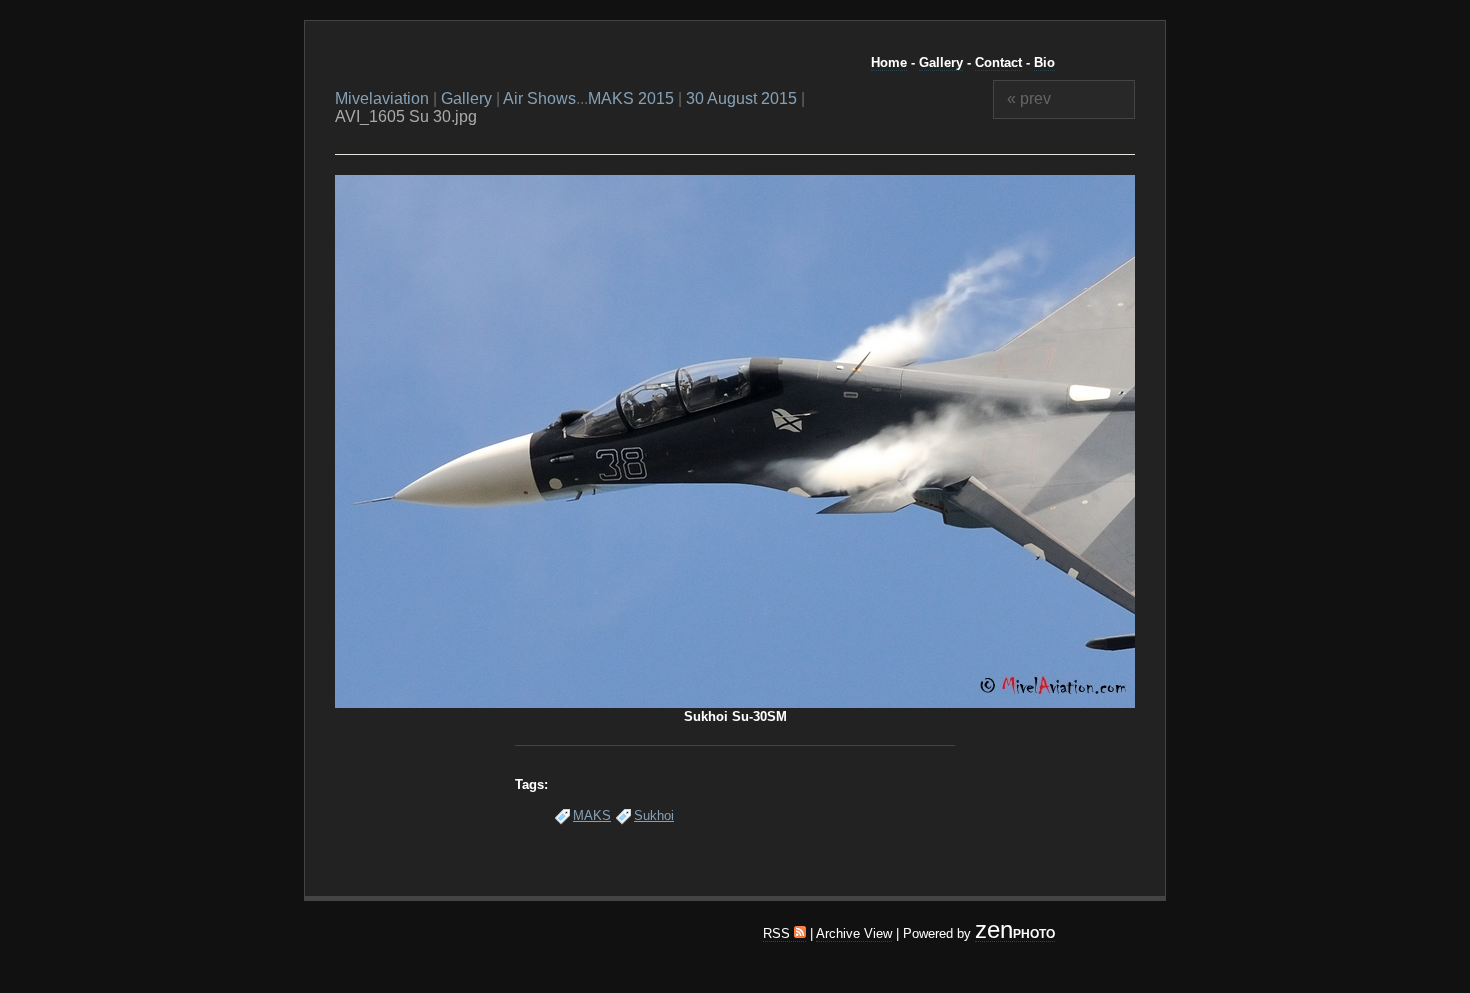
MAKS (592, 815)
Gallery (941, 62)
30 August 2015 (741, 98)
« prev (1029, 98)
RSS (778, 933)
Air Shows (539, 98)
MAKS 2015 (631, 98)
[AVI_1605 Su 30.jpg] (735, 703)
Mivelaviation (382, 98)
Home (889, 62)
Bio (1044, 62)
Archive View (854, 933)
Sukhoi (654, 815)
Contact (998, 62)
